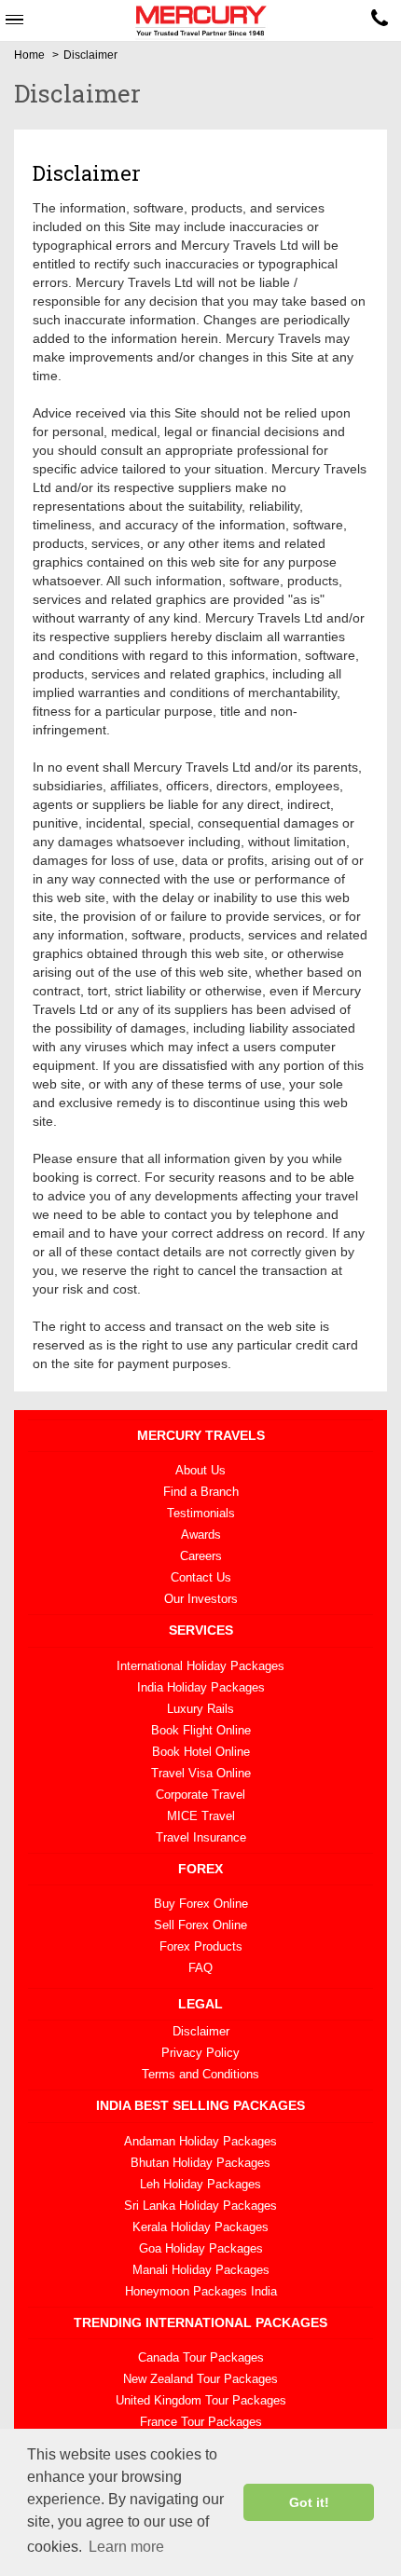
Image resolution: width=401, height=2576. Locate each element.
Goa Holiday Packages (201, 2248)
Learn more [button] (126, 2547)
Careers (201, 1556)
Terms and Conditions (200, 2074)
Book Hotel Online (201, 1752)
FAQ (200, 1968)
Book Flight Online (201, 1730)
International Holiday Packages (200, 1666)
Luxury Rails (200, 1709)
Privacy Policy (200, 2053)
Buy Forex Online (201, 1904)
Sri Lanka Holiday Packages (200, 2206)
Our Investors (201, 1599)
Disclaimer (201, 2031)
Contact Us (201, 1577)
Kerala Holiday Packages (200, 2227)
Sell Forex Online (200, 1925)
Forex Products (201, 1946)
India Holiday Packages (201, 1687)
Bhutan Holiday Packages (200, 2163)
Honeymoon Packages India (201, 2291)
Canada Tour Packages (201, 2357)
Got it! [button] (309, 2502)
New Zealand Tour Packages (200, 2379)
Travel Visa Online (201, 1773)
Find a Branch (201, 1492)
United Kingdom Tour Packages (201, 2400)
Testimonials (201, 1513)
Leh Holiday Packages (200, 2184)
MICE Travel (201, 1816)
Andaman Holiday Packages (200, 2141)
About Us (200, 1470)
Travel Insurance (201, 1837)
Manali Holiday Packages (201, 2270)
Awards (201, 1535)
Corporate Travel (200, 1795)
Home (29, 55)
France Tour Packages (201, 2422)
